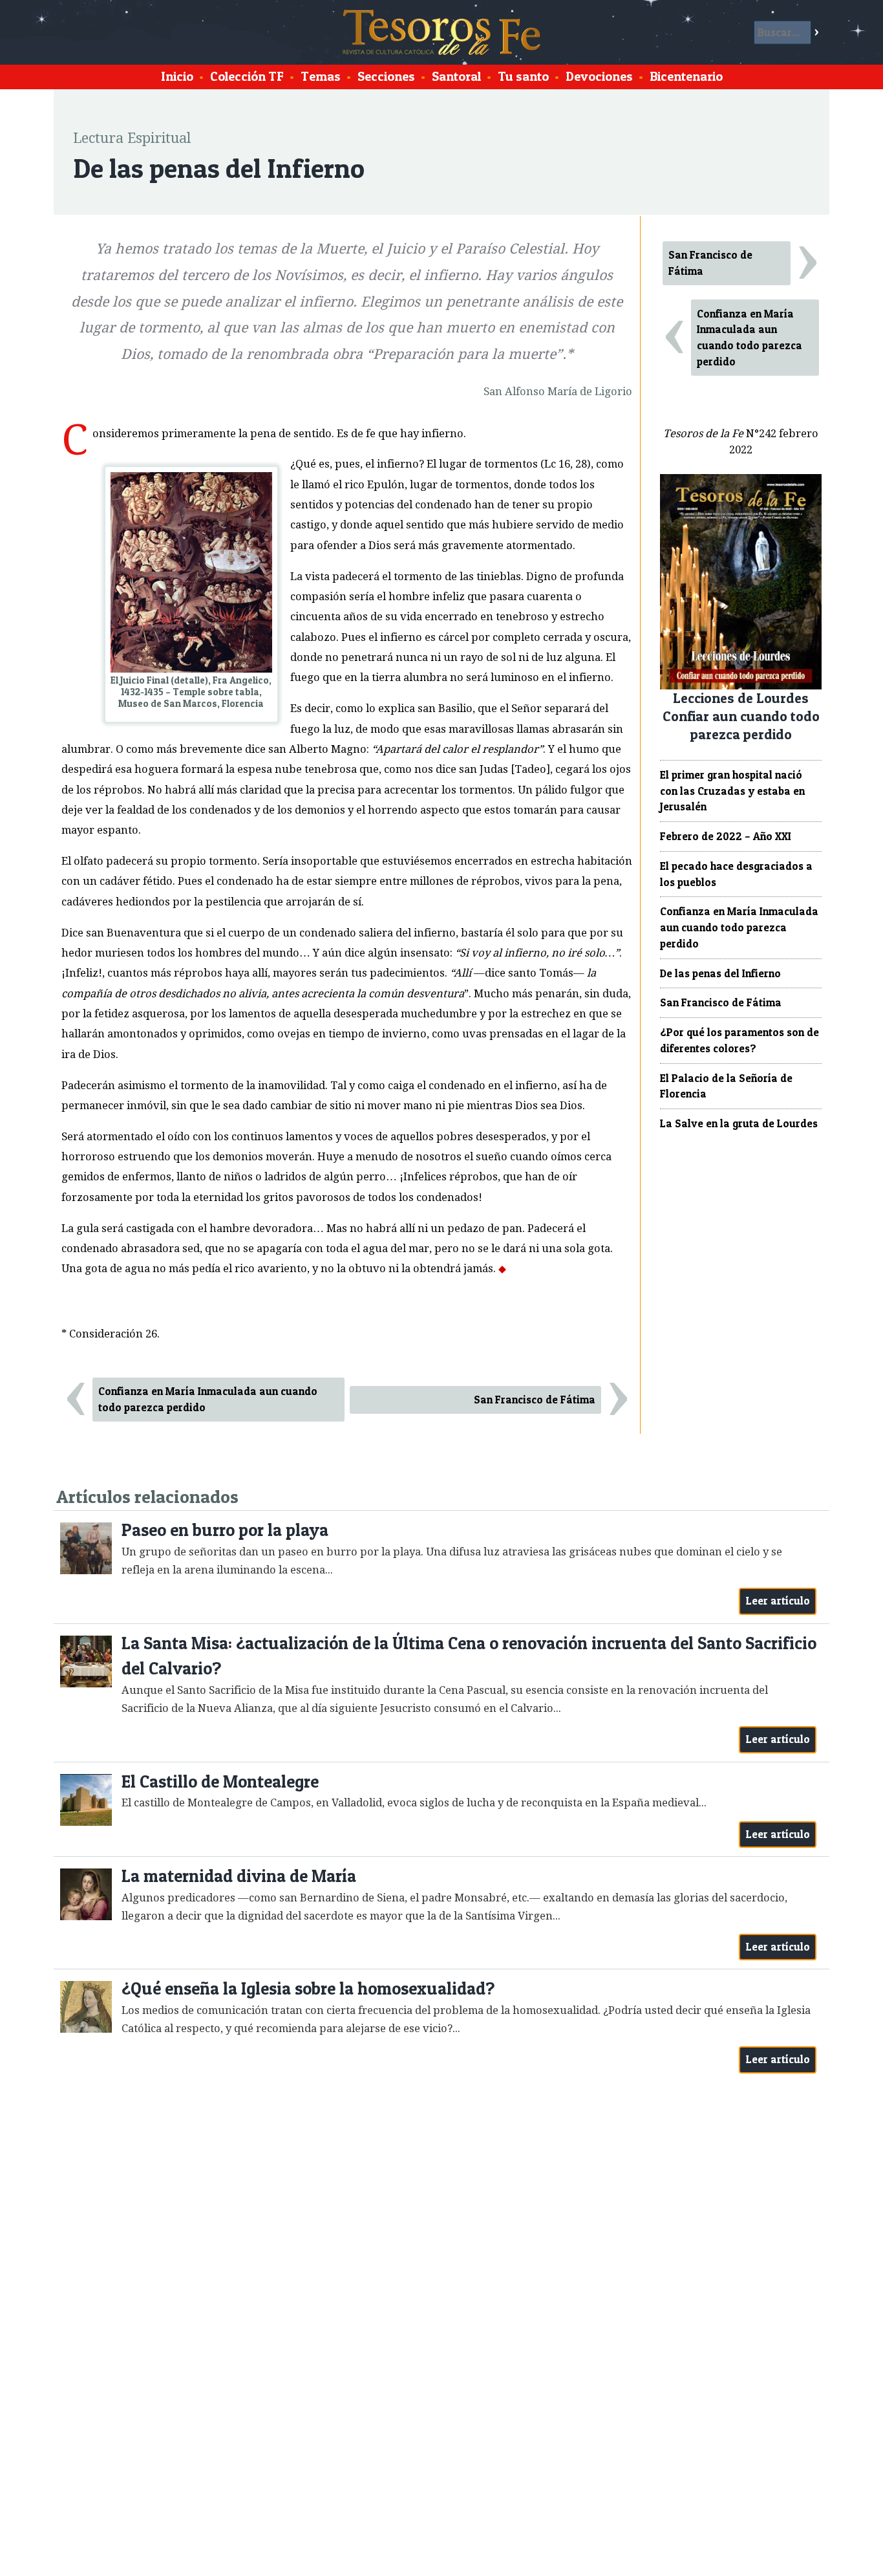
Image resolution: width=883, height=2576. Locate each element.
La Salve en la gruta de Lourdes (739, 1123)
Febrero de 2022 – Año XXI (726, 836)
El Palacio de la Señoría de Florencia (726, 1086)
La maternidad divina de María (239, 1876)
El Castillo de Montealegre (220, 1781)
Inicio (177, 76)
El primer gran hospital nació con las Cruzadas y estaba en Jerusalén (732, 791)
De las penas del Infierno (720, 973)
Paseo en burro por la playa (225, 1530)
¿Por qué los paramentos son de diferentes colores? (739, 1040)
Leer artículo (778, 1601)
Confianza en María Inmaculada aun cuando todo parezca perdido (208, 1399)
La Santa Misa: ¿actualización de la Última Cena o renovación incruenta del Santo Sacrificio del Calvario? (469, 1656)
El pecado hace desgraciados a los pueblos (736, 874)
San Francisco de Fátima (535, 1400)
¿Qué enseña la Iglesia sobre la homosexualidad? (308, 1988)
